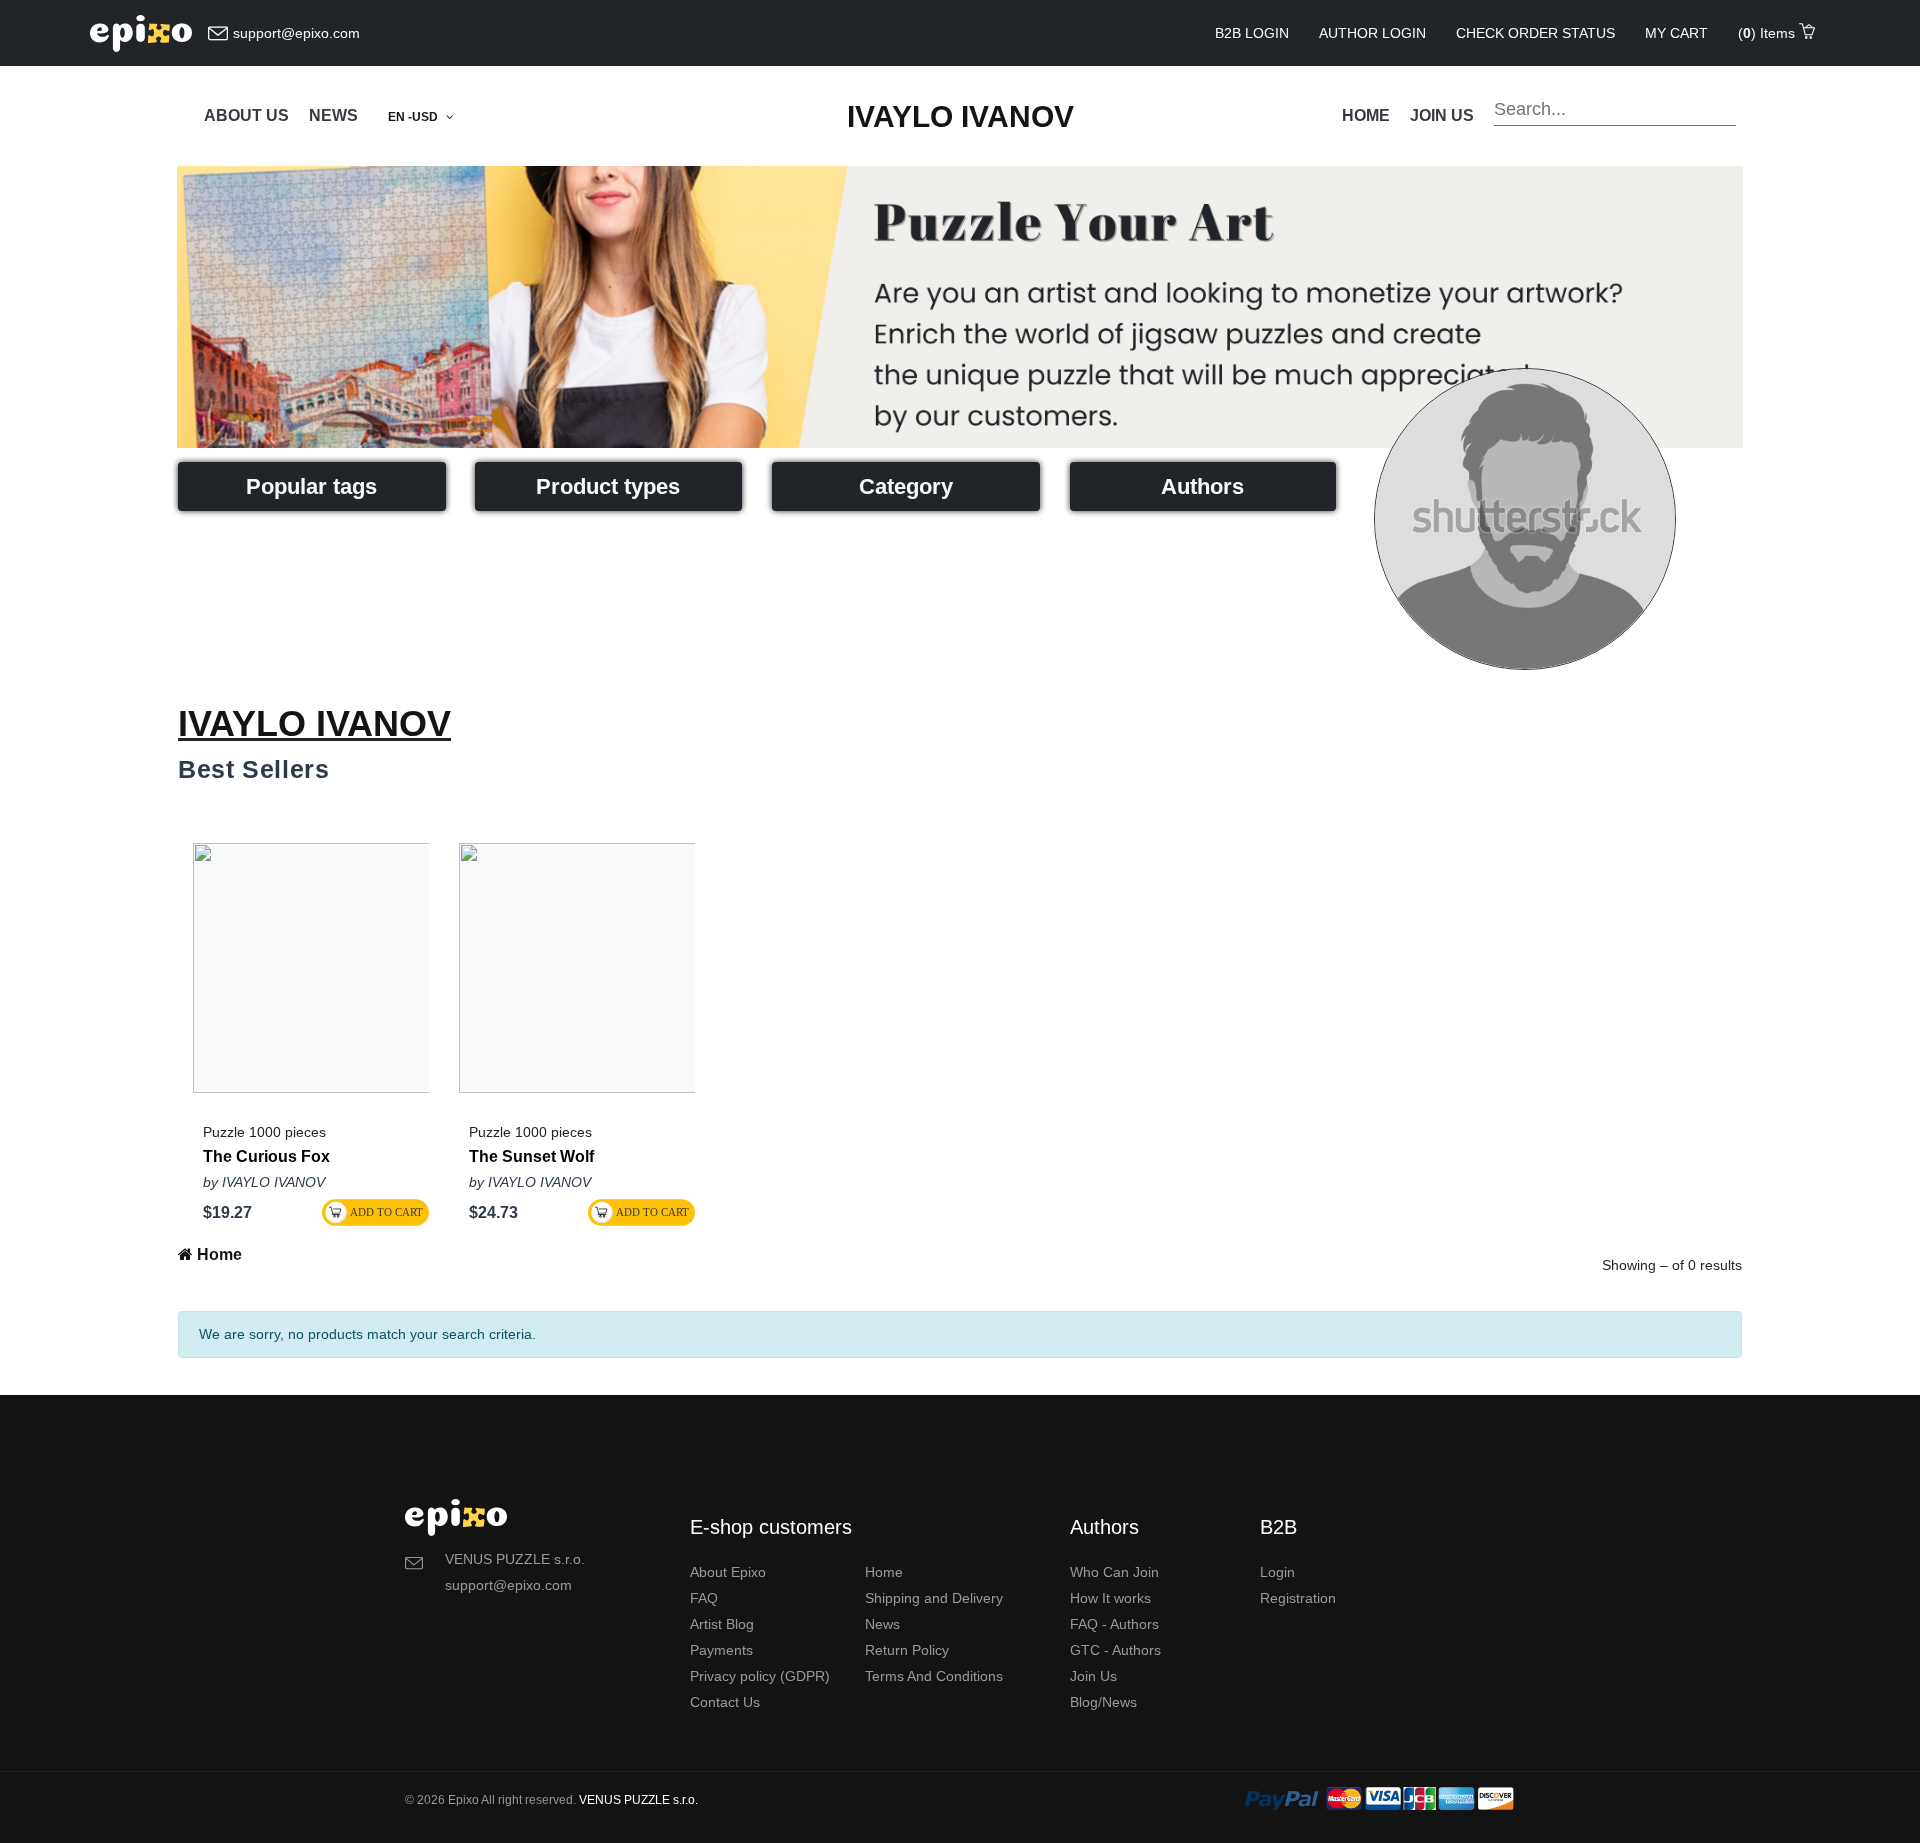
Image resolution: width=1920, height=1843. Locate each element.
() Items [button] (1768, 33)
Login (1277, 1572)
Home (1366, 115)
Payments (721, 1650)
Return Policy (907, 1650)
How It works (1110, 1598)
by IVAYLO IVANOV (264, 1182)
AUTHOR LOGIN (1372, 33)
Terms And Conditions (934, 1676)
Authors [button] (1202, 486)
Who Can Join (1114, 1572)
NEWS (333, 115)
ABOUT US (246, 115)
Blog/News (1103, 1702)
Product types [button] (608, 486)
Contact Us (725, 1702)
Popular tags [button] (311, 486)
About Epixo (728, 1572)
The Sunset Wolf (531, 1157)
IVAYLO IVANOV (960, 116)
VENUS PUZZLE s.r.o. (638, 1800)
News (882, 1624)
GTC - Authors (1115, 1650)
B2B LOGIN (1252, 33)
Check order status (1535, 33)
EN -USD (414, 117)
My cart (1676, 33)
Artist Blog (722, 1624)
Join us (1442, 115)
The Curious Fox (266, 1157)
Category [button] (906, 486)
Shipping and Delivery (934, 1598)
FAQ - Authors (1114, 1624)
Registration (1298, 1598)
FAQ (704, 1598)
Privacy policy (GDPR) (760, 1676)
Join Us (1093, 1676)
